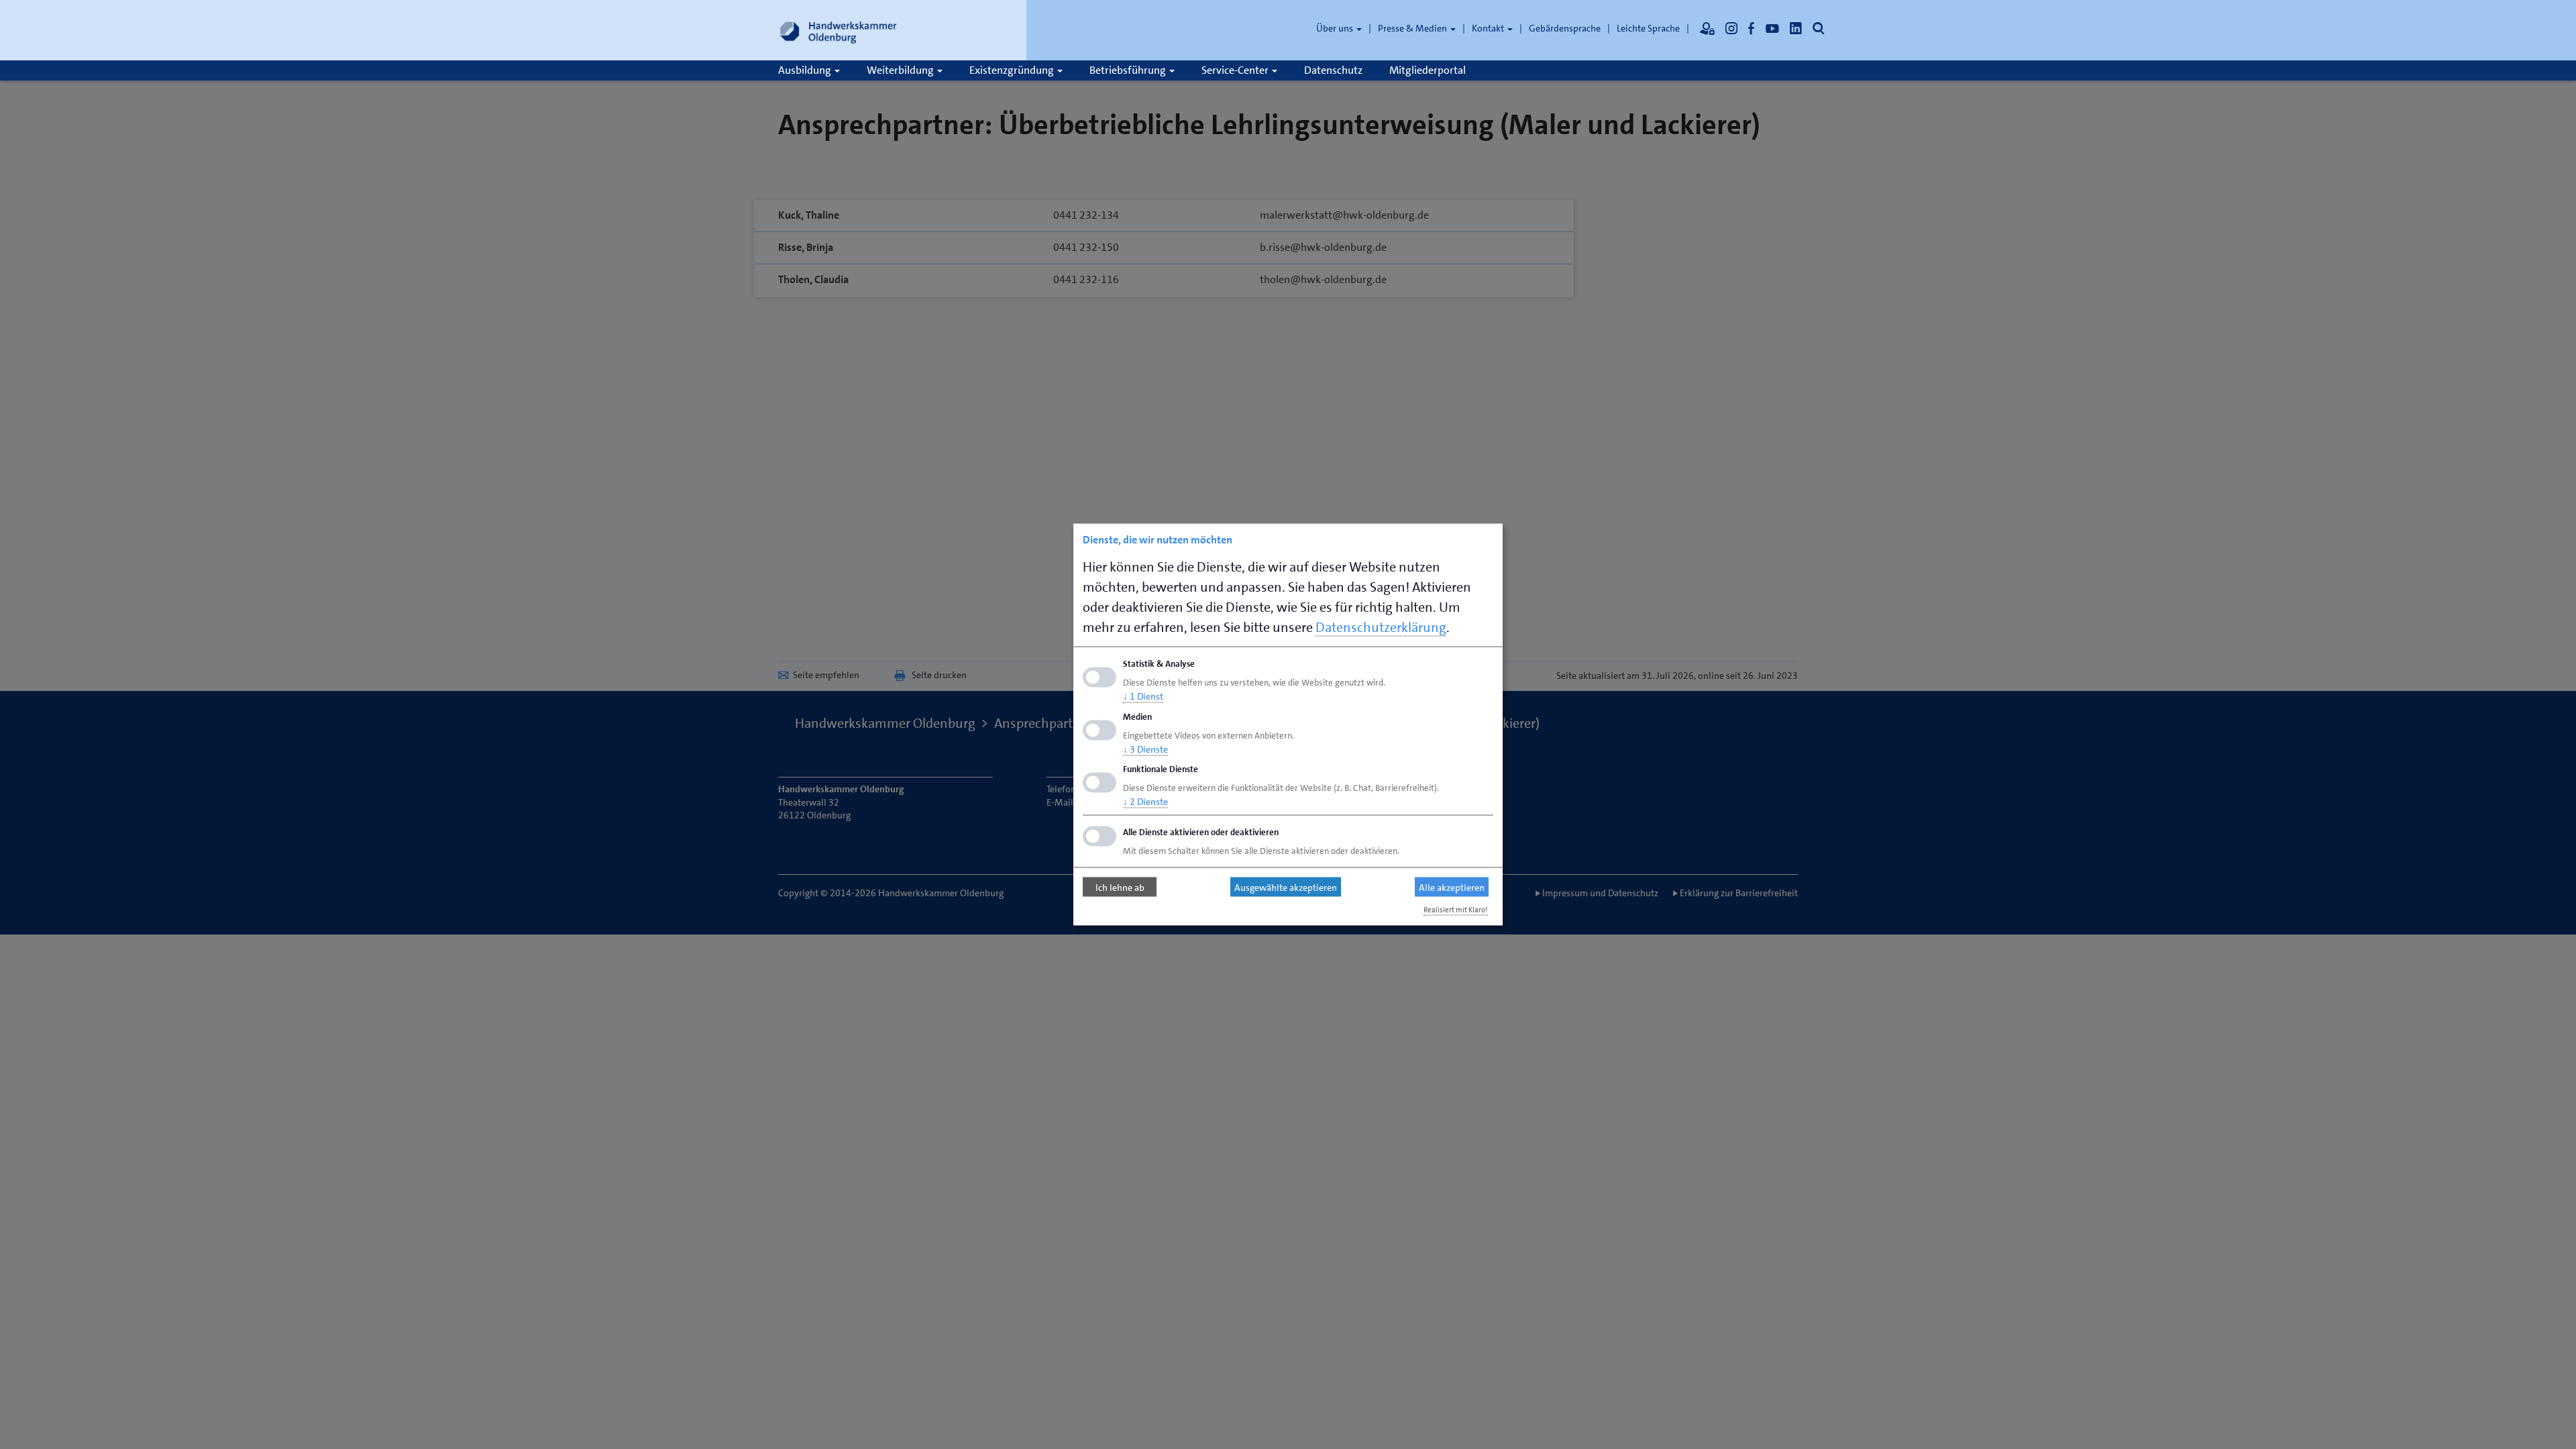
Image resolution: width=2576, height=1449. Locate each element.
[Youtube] (1772, 28)
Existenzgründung (1013, 70)
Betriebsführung (1129, 70)
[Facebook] (1752, 28)
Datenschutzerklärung (1381, 627)
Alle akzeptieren (1452, 887)
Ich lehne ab (1120, 887)
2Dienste (1145, 802)
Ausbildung (806, 70)
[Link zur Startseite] (839, 30)
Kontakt (1489, 28)
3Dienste (1145, 749)
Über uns (1336, 28)
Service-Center (1236, 70)
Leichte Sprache (1648, 28)
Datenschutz (1333, 70)
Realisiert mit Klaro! (1456, 910)
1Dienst (1143, 696)
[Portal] (1707, 28)
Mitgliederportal (1428, 70)
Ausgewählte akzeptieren (1286, 887)
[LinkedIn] (1796, 28)
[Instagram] (1731, 28)
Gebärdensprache (1565, 28)
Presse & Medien (1413, 28)
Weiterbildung (901, 70)
